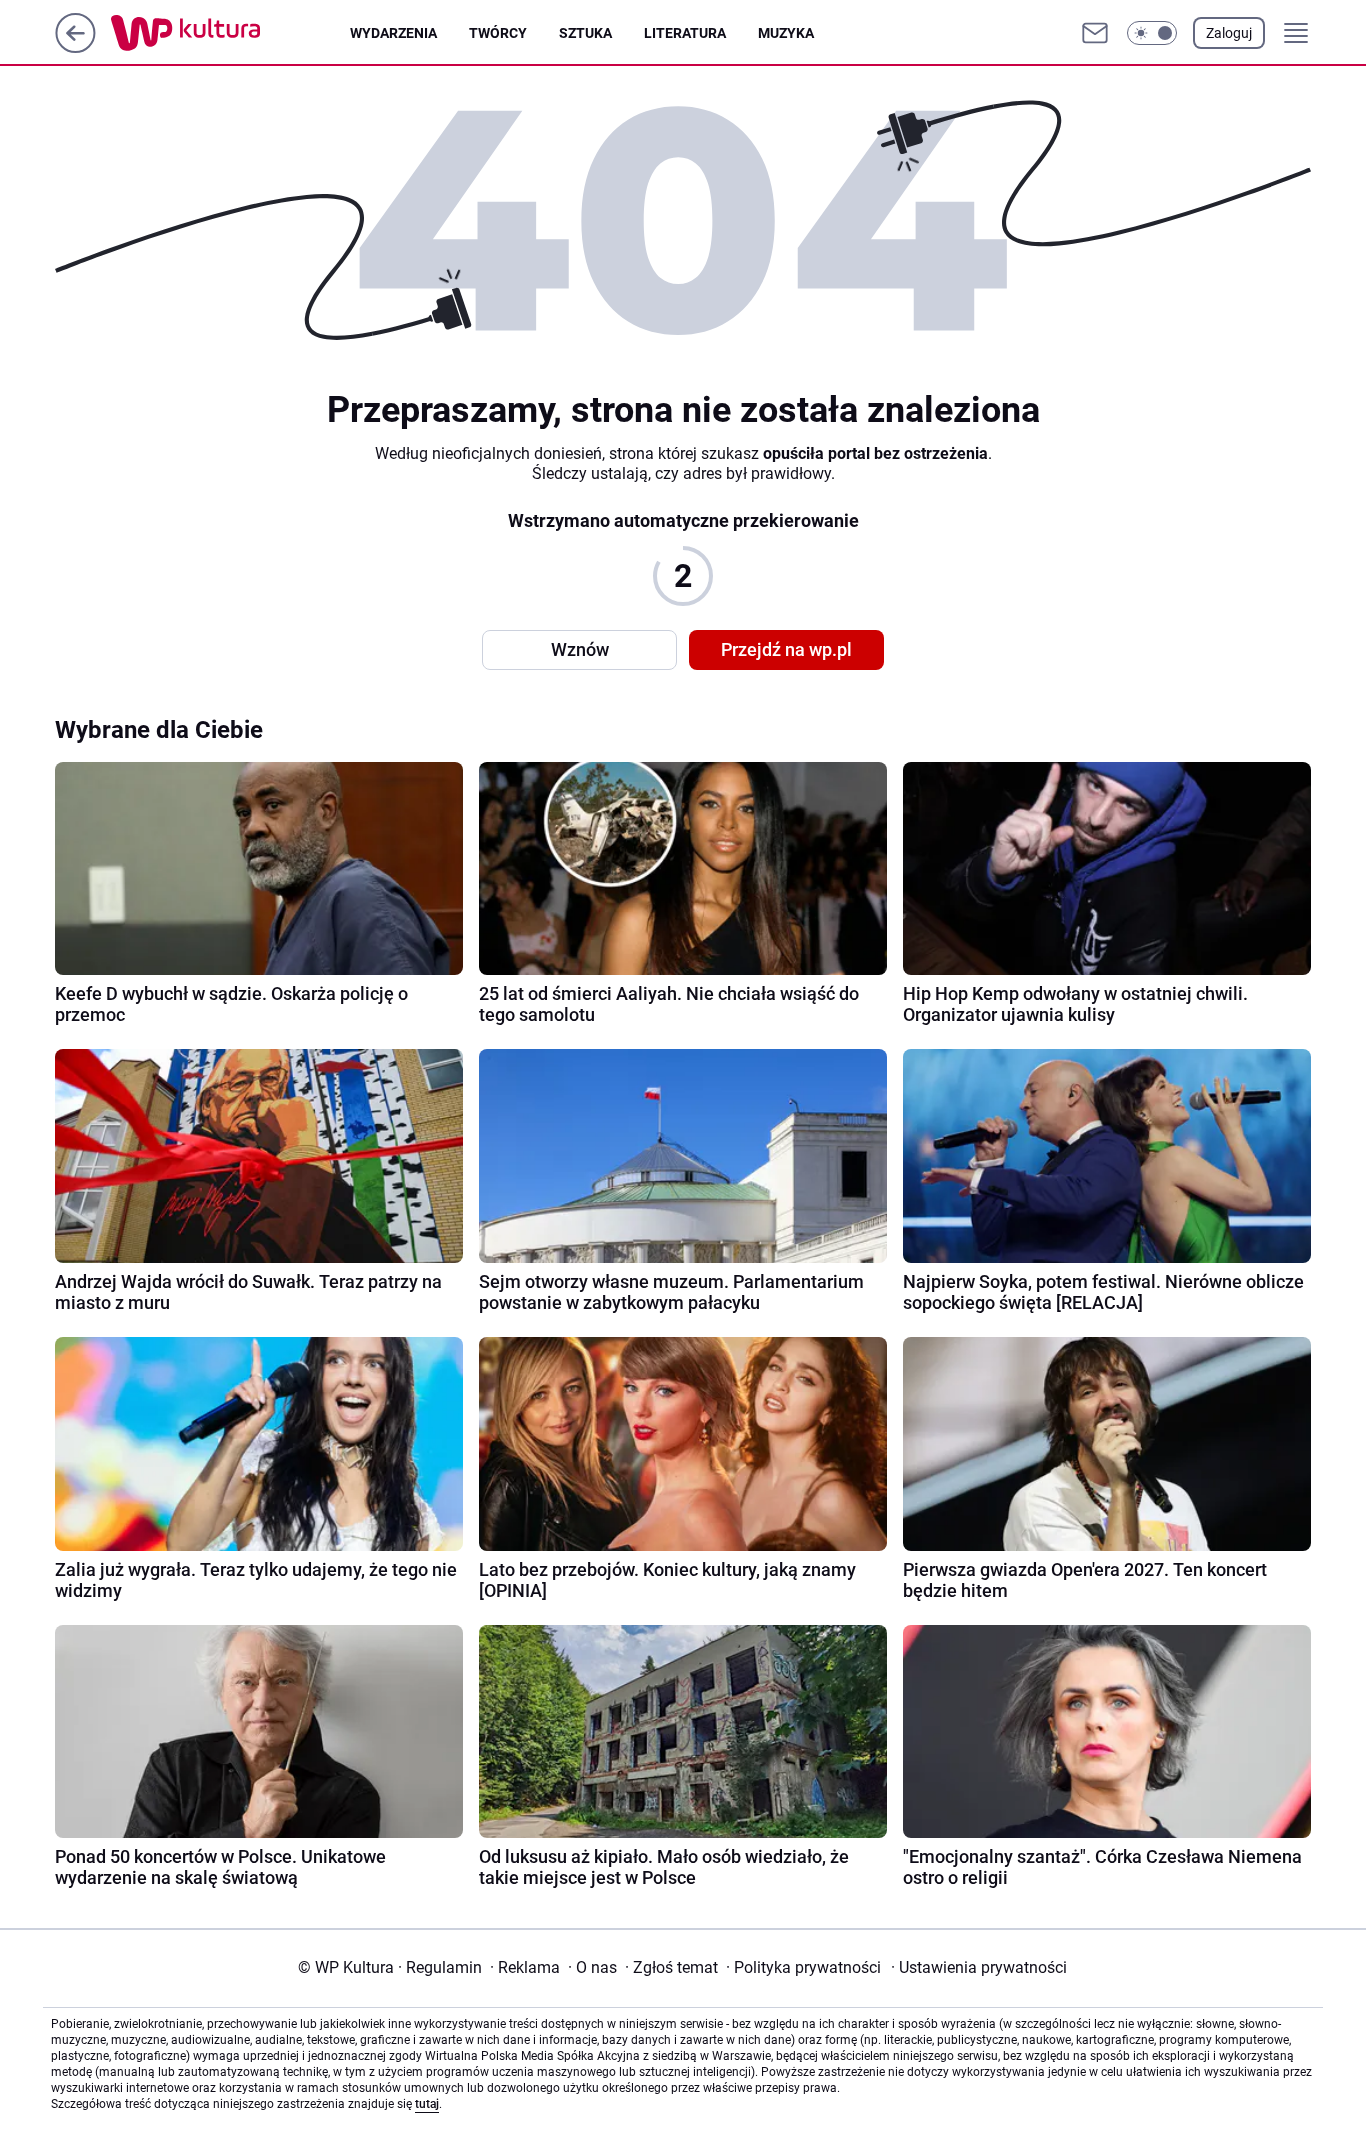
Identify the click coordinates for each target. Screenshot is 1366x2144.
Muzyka (786, 33)
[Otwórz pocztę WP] (1095, 33)
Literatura (685, 33)
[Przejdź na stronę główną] (75, 47)
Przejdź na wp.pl (786, 649)
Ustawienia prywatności (979, 1967)
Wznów (580, 649)
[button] (1152, 33)
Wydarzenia (393, 33)
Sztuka (585, 33)
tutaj (427, 2104)
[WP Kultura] (230, 33)
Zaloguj (1229, 33)
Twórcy (498, 33)
